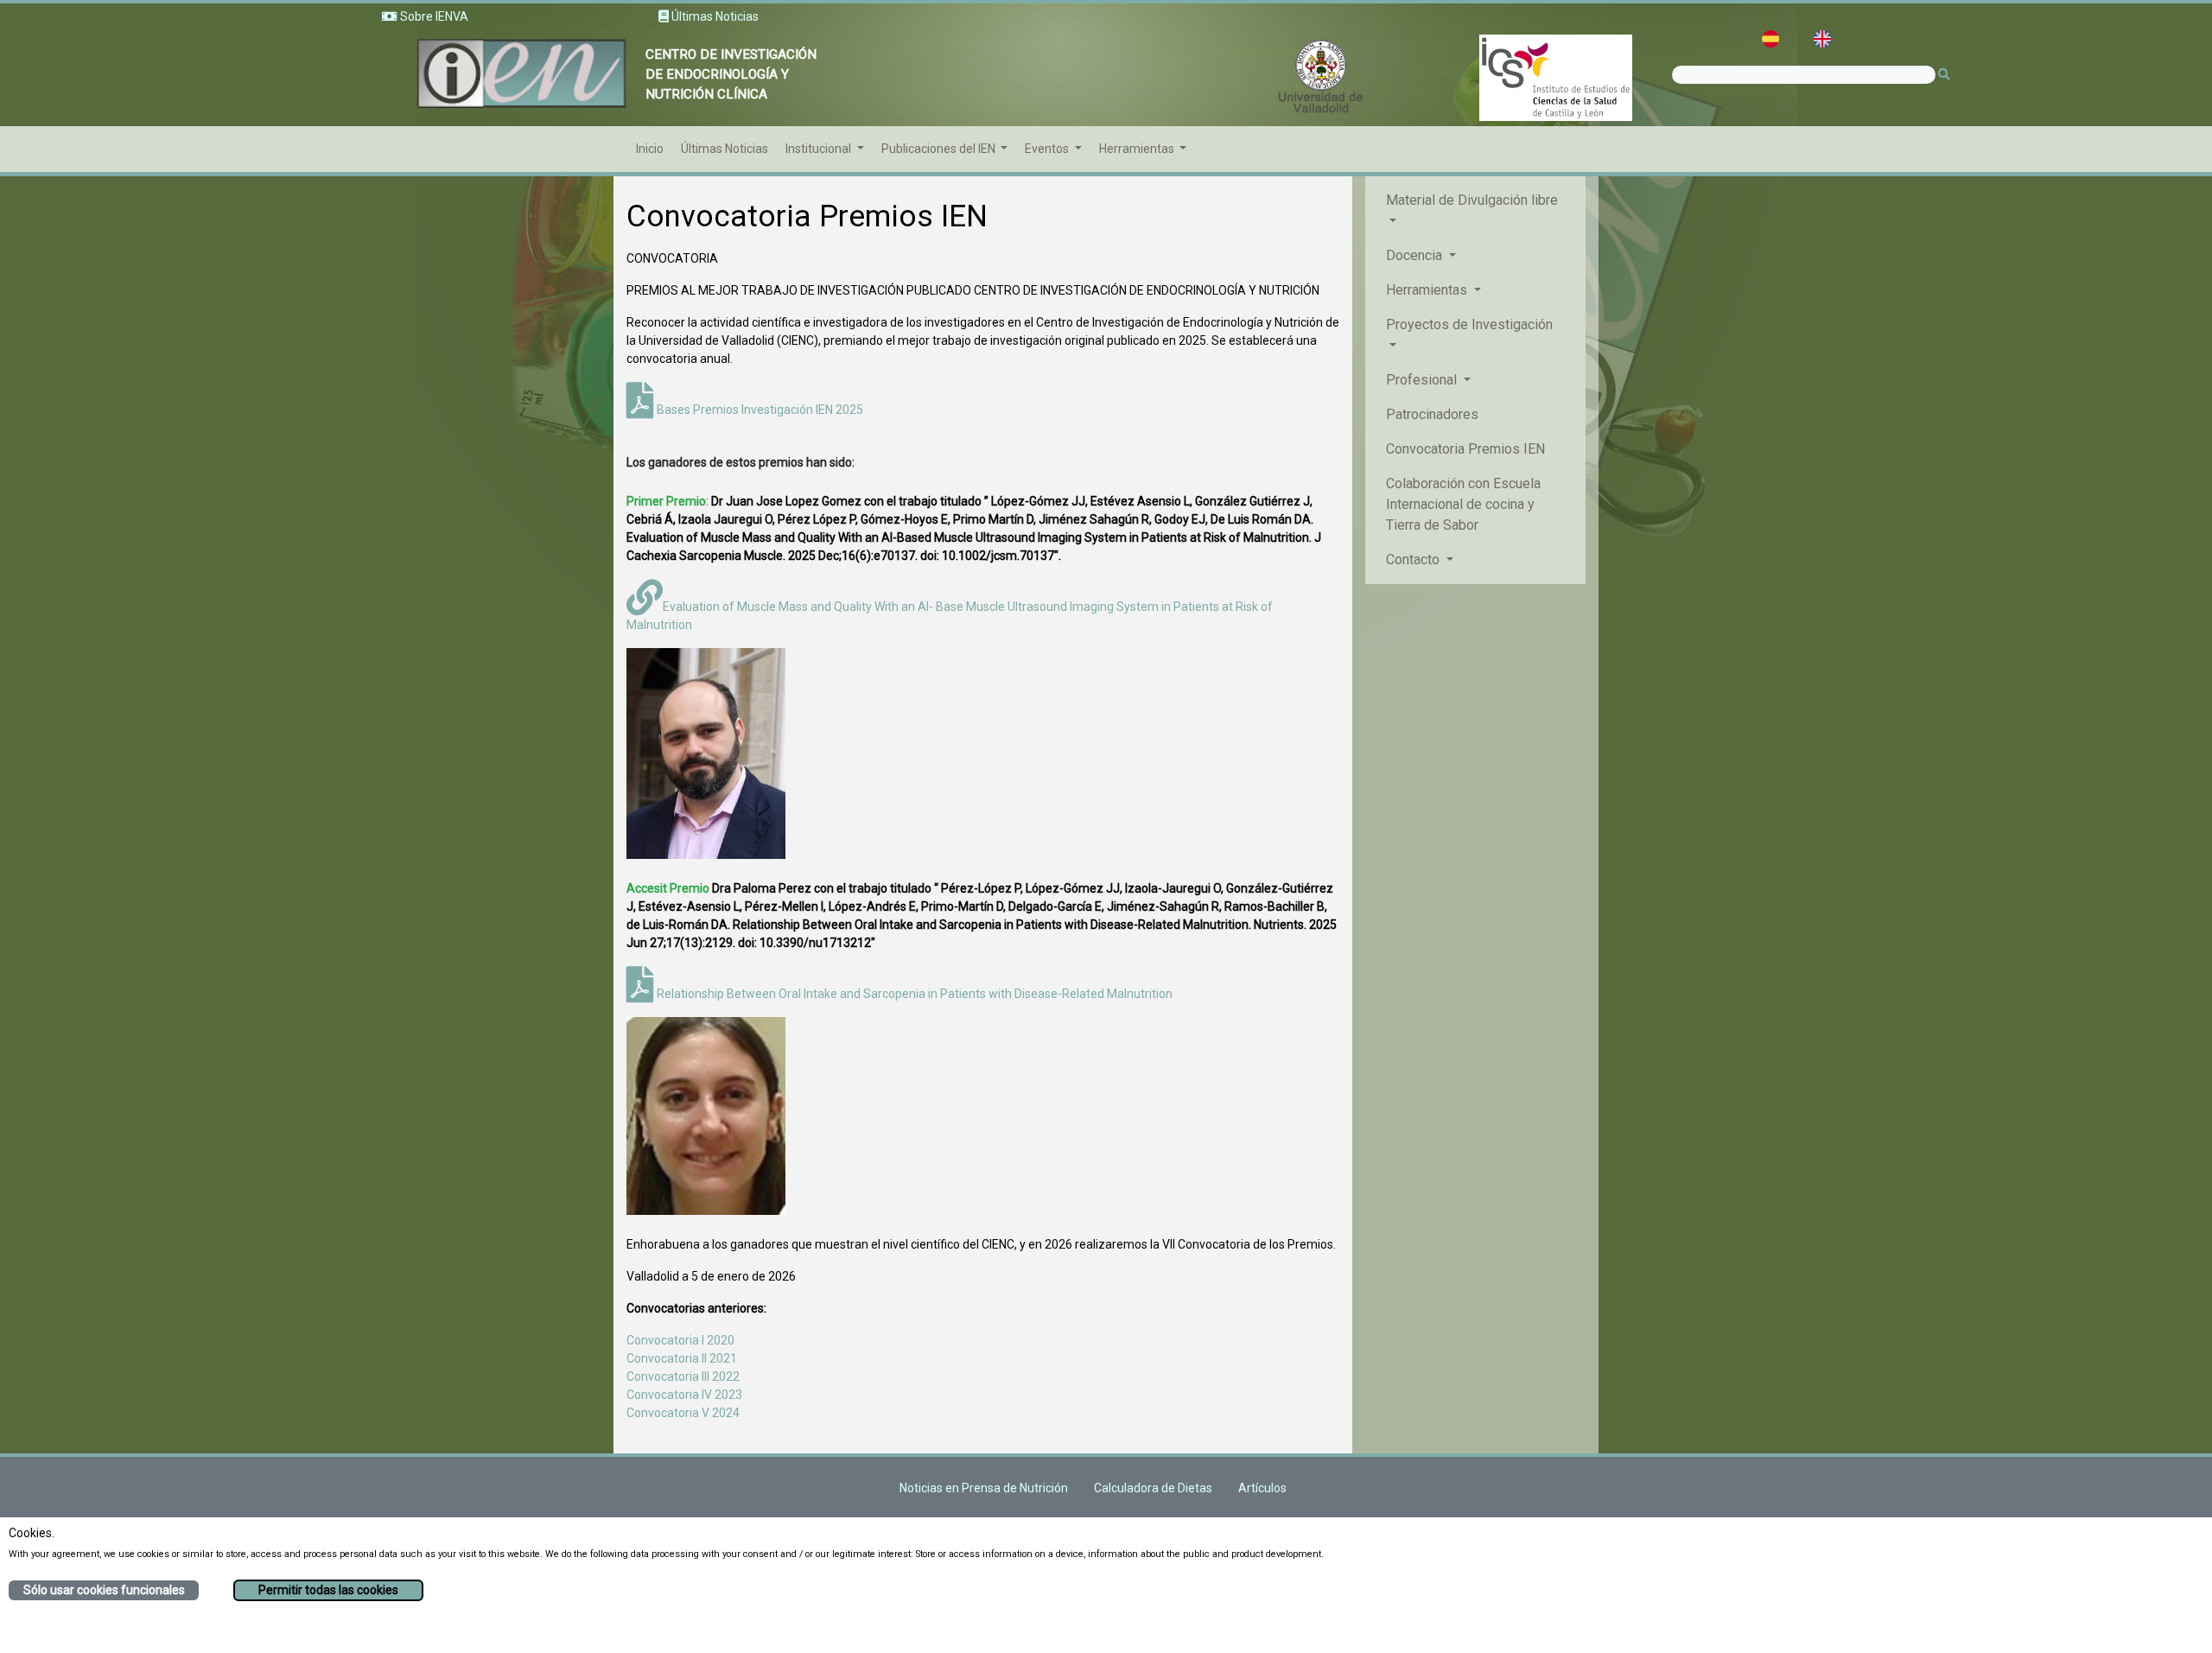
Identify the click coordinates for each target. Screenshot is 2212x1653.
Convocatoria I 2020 (680, 1340)
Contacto (1414, 559)
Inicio (650, 149)
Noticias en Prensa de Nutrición (984, 1488)
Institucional (820, 149)
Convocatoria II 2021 (682, 1358)
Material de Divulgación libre (1472, 200)
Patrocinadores (1432, 414)
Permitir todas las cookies (328, 1590)
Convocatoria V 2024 (683, 1413)
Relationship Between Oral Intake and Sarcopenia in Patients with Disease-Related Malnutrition (913, 994)
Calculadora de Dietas (1153, 1488)
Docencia (1416, 255)
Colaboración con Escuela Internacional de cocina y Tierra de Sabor (1463, 504)
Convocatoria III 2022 (683, 1376)
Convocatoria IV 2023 (684, 1395)
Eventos (1048, 149)
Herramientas (1138, 149)
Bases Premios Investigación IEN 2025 (759, 410)
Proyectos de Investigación (1469, 324)
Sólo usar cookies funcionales (104, 1590)
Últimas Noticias (725, 149)
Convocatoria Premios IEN (1465, 449)
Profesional (1423, 380)
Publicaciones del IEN (940, 149)
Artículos (1262, 1488)
